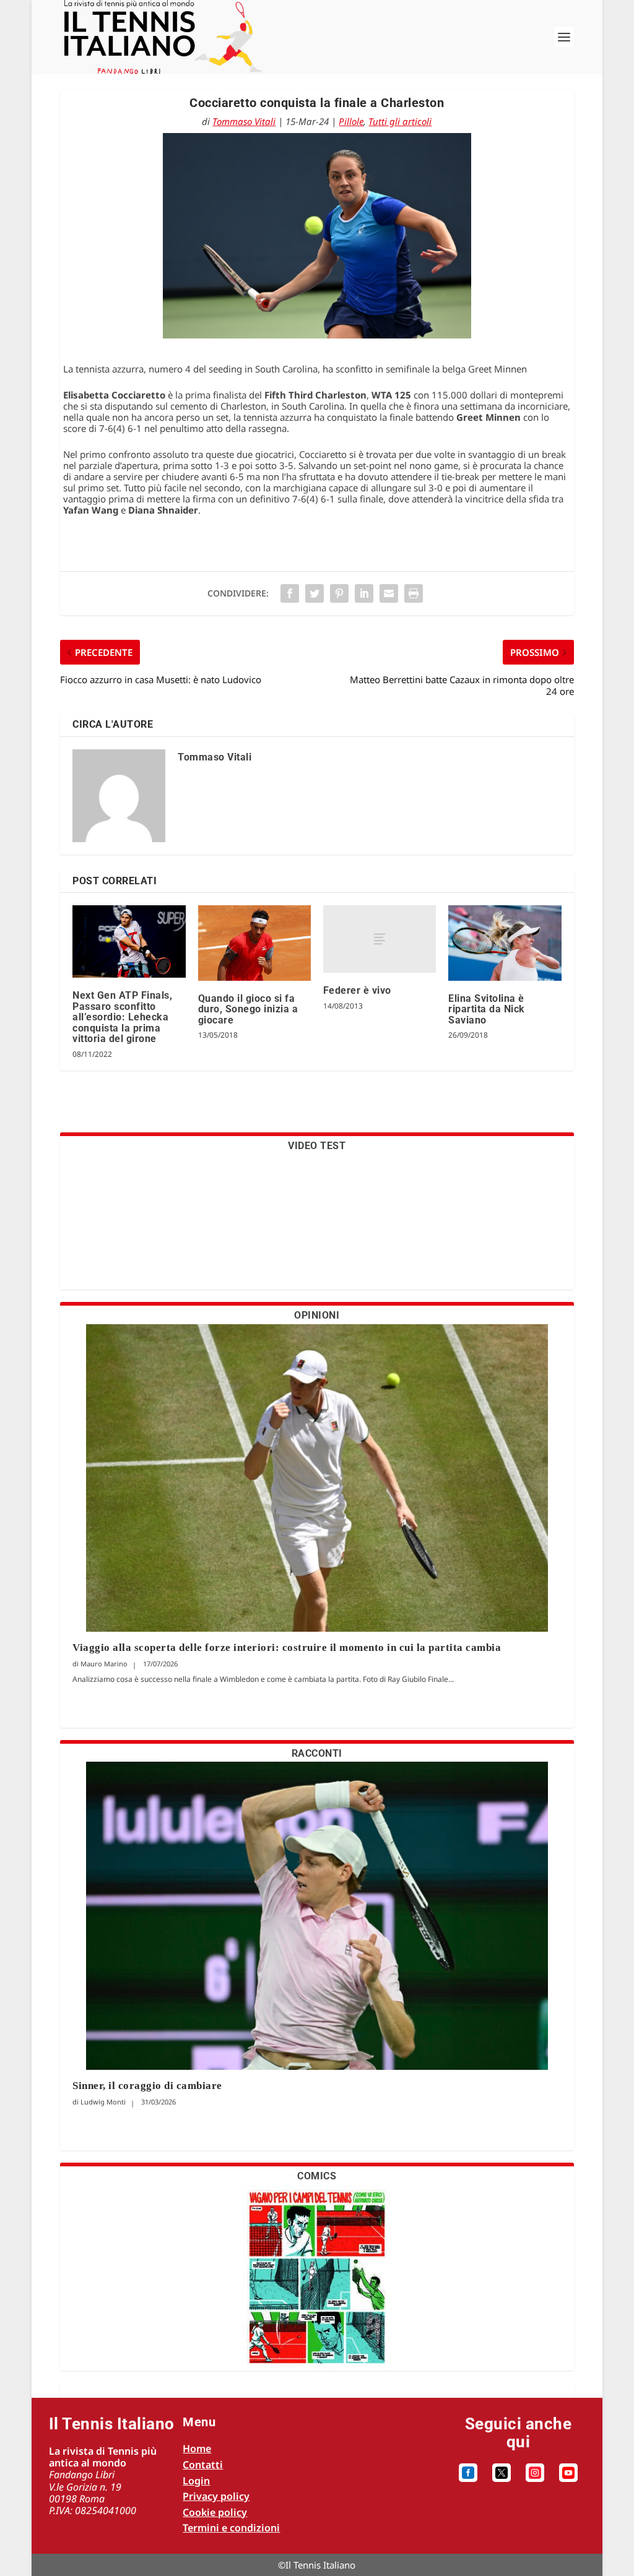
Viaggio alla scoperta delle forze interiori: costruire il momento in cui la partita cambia (288, 1648)
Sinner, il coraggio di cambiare (147, 2086)
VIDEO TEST (317, 1146)
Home (197, 2449)
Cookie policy (215, 2512)
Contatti (203, 2465)
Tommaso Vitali (244, 121)
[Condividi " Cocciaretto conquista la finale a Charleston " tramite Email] (389, 593)
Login (196, 2481)
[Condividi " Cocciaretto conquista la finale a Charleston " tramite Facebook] (290, 593)
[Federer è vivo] (380, 939)
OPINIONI (317, 1315)
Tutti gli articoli (400, 121)
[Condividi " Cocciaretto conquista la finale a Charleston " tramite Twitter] (315, 593)
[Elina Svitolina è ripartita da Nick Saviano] (505, 943)
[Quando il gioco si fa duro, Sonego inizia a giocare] (254, 943)
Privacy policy (216, 2496)
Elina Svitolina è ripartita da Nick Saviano (487, 1009)
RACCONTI (317, 1753)
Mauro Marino (104, 1664)
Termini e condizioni (231, 2528)
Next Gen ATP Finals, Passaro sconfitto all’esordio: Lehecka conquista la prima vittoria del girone (122, 1017)
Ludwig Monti (103, 2102)
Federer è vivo (357, 990)
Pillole (351, 121)
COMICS (317, 2176)
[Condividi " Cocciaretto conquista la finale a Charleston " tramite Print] (414, 593)
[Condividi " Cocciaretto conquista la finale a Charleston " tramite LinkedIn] (364, 593)
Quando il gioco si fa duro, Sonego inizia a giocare (248, 1009)
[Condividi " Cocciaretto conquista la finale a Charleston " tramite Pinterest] (339, 593)
